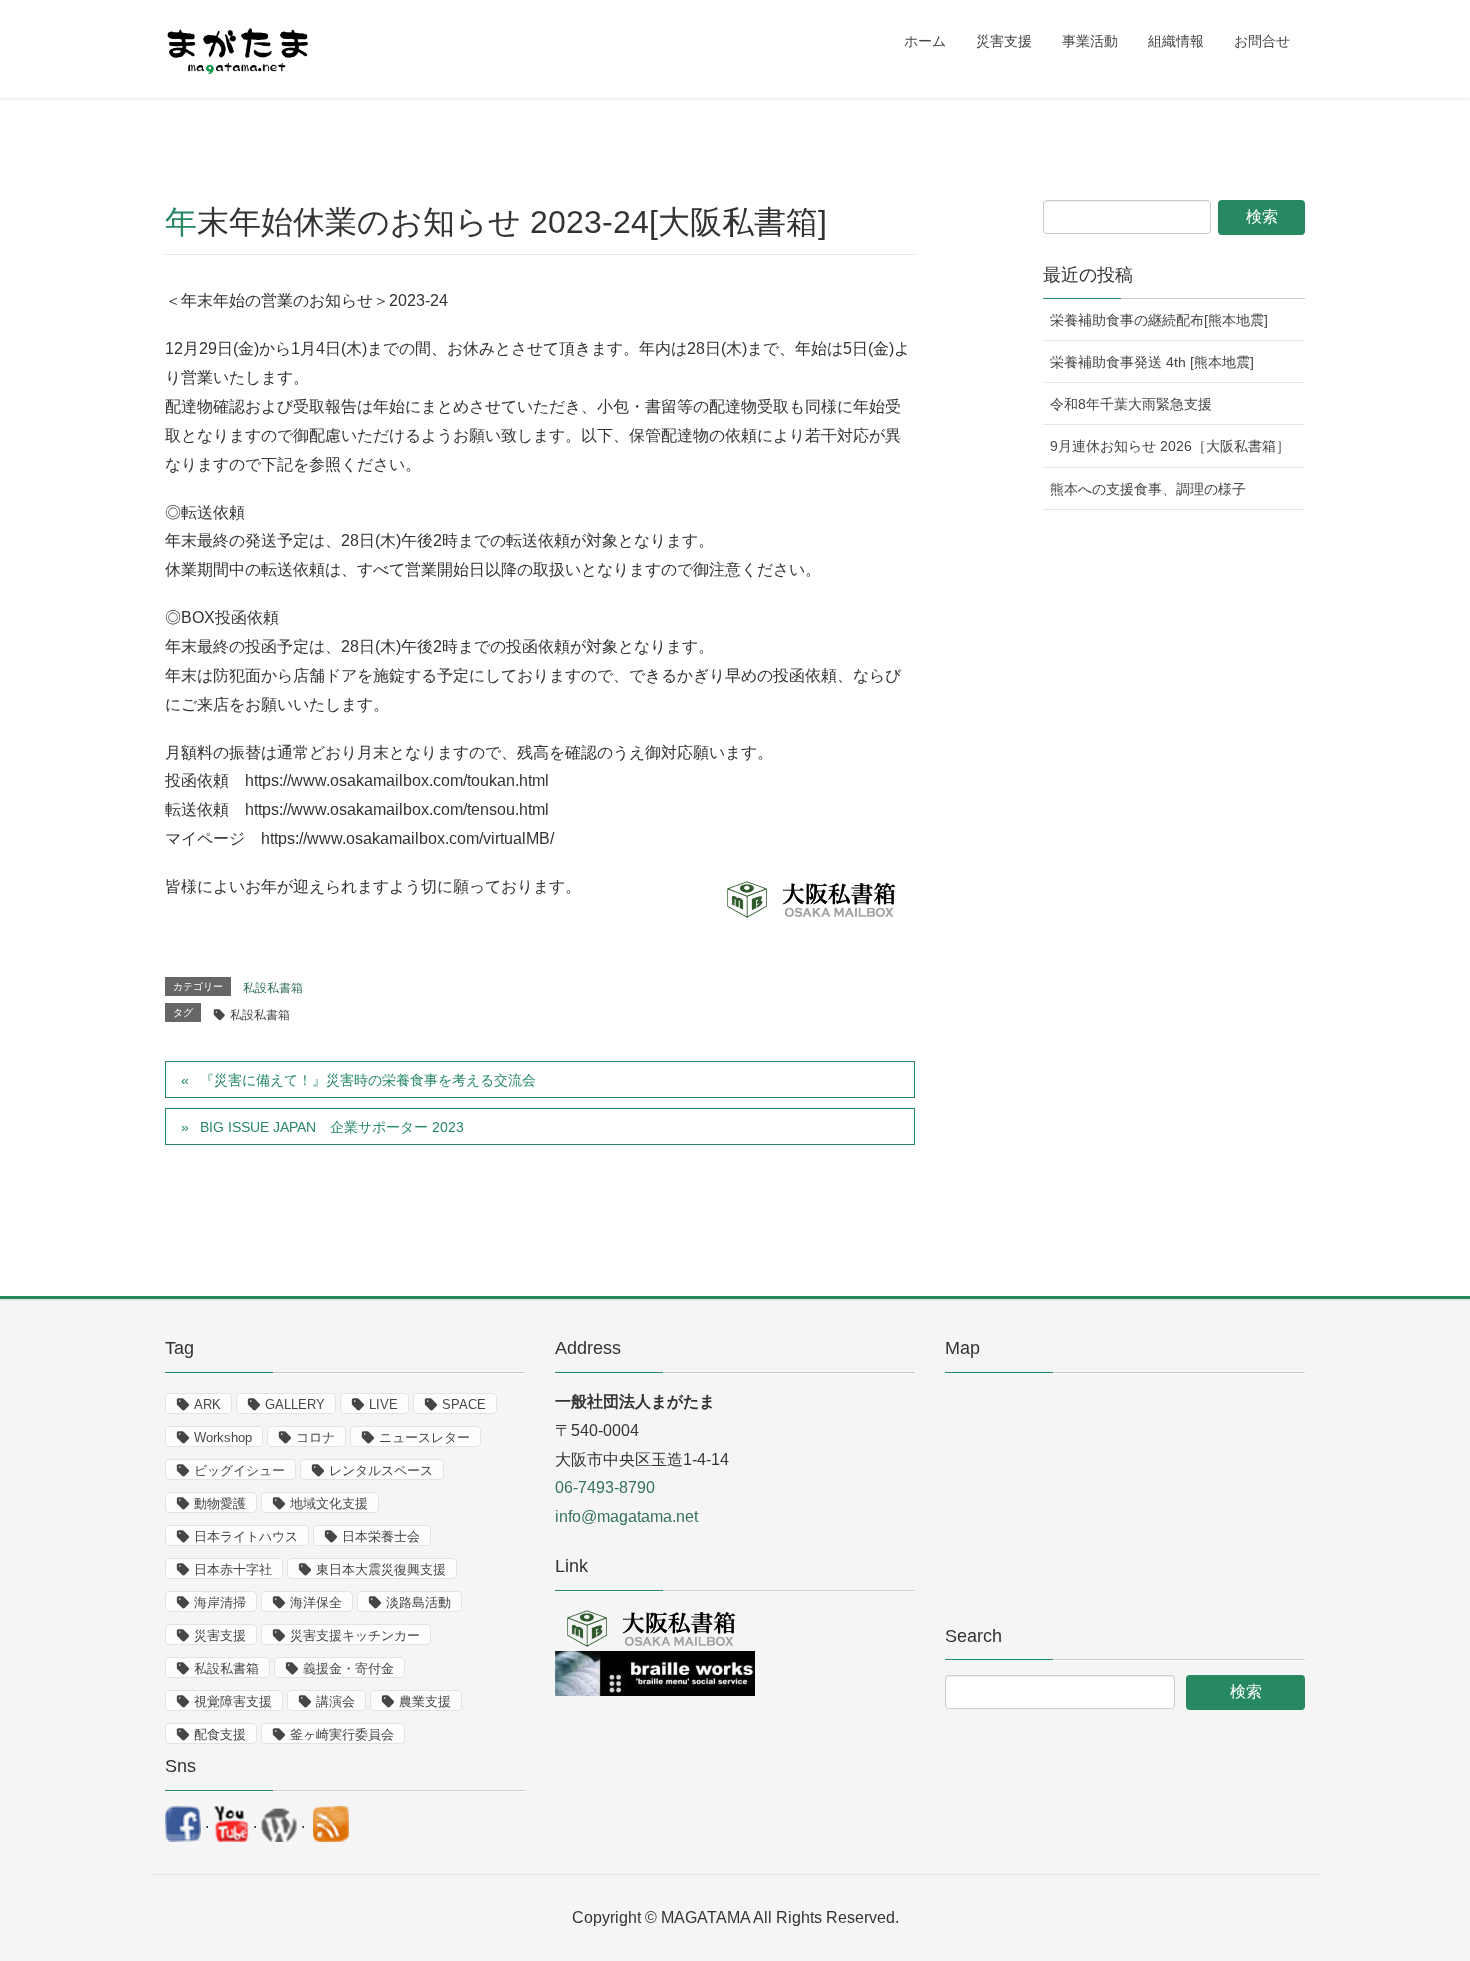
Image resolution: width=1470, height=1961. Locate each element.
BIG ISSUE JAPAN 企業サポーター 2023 (332, 1127)
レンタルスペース (381, 1470)
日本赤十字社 (233, 1569)
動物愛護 (220, 1503)
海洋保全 (316, 1602)
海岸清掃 (220, 1602)
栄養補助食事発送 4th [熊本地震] (1152, 362)
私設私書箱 (273, 988)
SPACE (464, 1404)
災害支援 (220, 1635)
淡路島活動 (418, 1602)
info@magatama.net (626, 1516)
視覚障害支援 (233, 1701)
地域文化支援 (329, 1503)
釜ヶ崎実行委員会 (342, 1734)
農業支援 (425, 1701)
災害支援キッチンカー (355, 1635)
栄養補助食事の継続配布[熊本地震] (1159, 320)
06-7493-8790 (605, 1487)
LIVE (383, 1404)
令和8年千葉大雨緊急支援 (1131, 404)
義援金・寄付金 (348, 1668)
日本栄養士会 (381, 1536)
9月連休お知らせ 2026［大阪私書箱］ (1170, 446)
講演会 (335, 1701)
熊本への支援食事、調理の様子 (1148, 489)
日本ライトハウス (246, 1536)
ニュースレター (424, 1437)
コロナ (315, 1437)
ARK (207, 1404)
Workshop (223, 1437)
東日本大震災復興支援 (381, 1569)
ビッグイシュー (239, 1470)
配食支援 (220, 1734)
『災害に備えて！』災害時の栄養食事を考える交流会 (368, 1080)
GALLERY (295, 1404)
